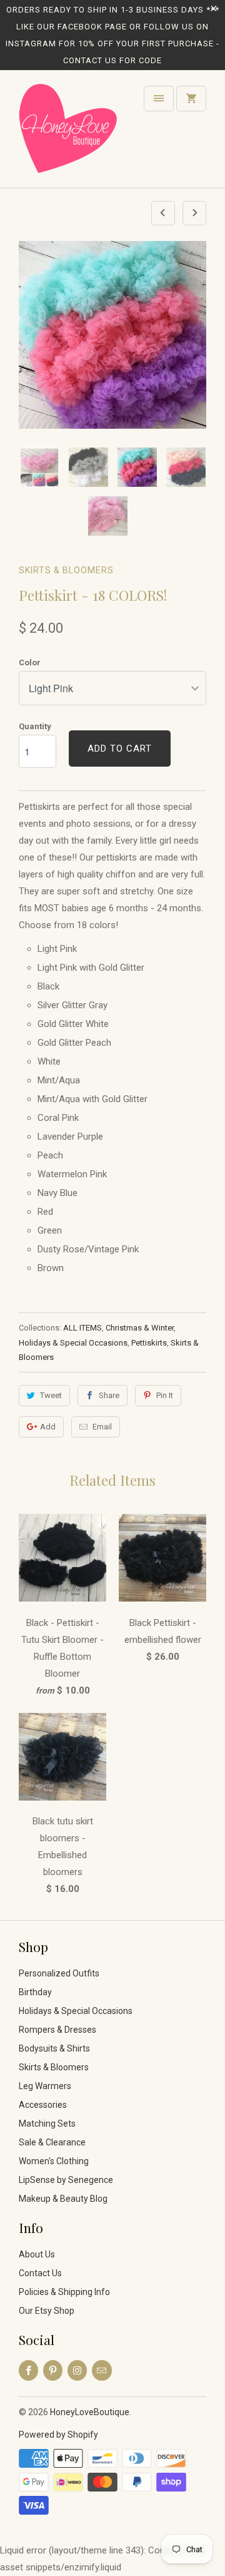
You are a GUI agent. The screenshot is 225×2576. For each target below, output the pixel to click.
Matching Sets (47, 2124)
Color (30, 662)
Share (109, 1395)
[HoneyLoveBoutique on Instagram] (77, 2370)
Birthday (35, 1992)
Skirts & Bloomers (66, 570)
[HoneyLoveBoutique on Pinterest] (53, 2370)
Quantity (35, 726)
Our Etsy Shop (47, 2311)
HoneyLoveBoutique (90, 2412)
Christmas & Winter (140, 1328)
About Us (37, 2254)
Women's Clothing (54, 2161)
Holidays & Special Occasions (73, 1343)
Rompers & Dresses (57, 2030)
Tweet (51, 1395)
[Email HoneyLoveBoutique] (102, 2370)
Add (48, 1427)
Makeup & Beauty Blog (63, 2199)
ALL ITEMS (82, 1328)
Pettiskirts (149, 1343)
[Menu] (159, 99)
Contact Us (40, 2273)
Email (102, 1427)
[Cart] (191, 99)
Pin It (165, 1395)
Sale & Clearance (52, 2142)
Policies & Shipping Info (64, 2292)
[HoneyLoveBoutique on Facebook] (28, 2370)
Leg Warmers (45, 2086)
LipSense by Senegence (66, 2180)
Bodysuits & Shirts (54, 2048)
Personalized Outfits (59, 1973)
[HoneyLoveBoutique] (69, 134)
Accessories (43, 2105)
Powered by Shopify (58, 2435)
